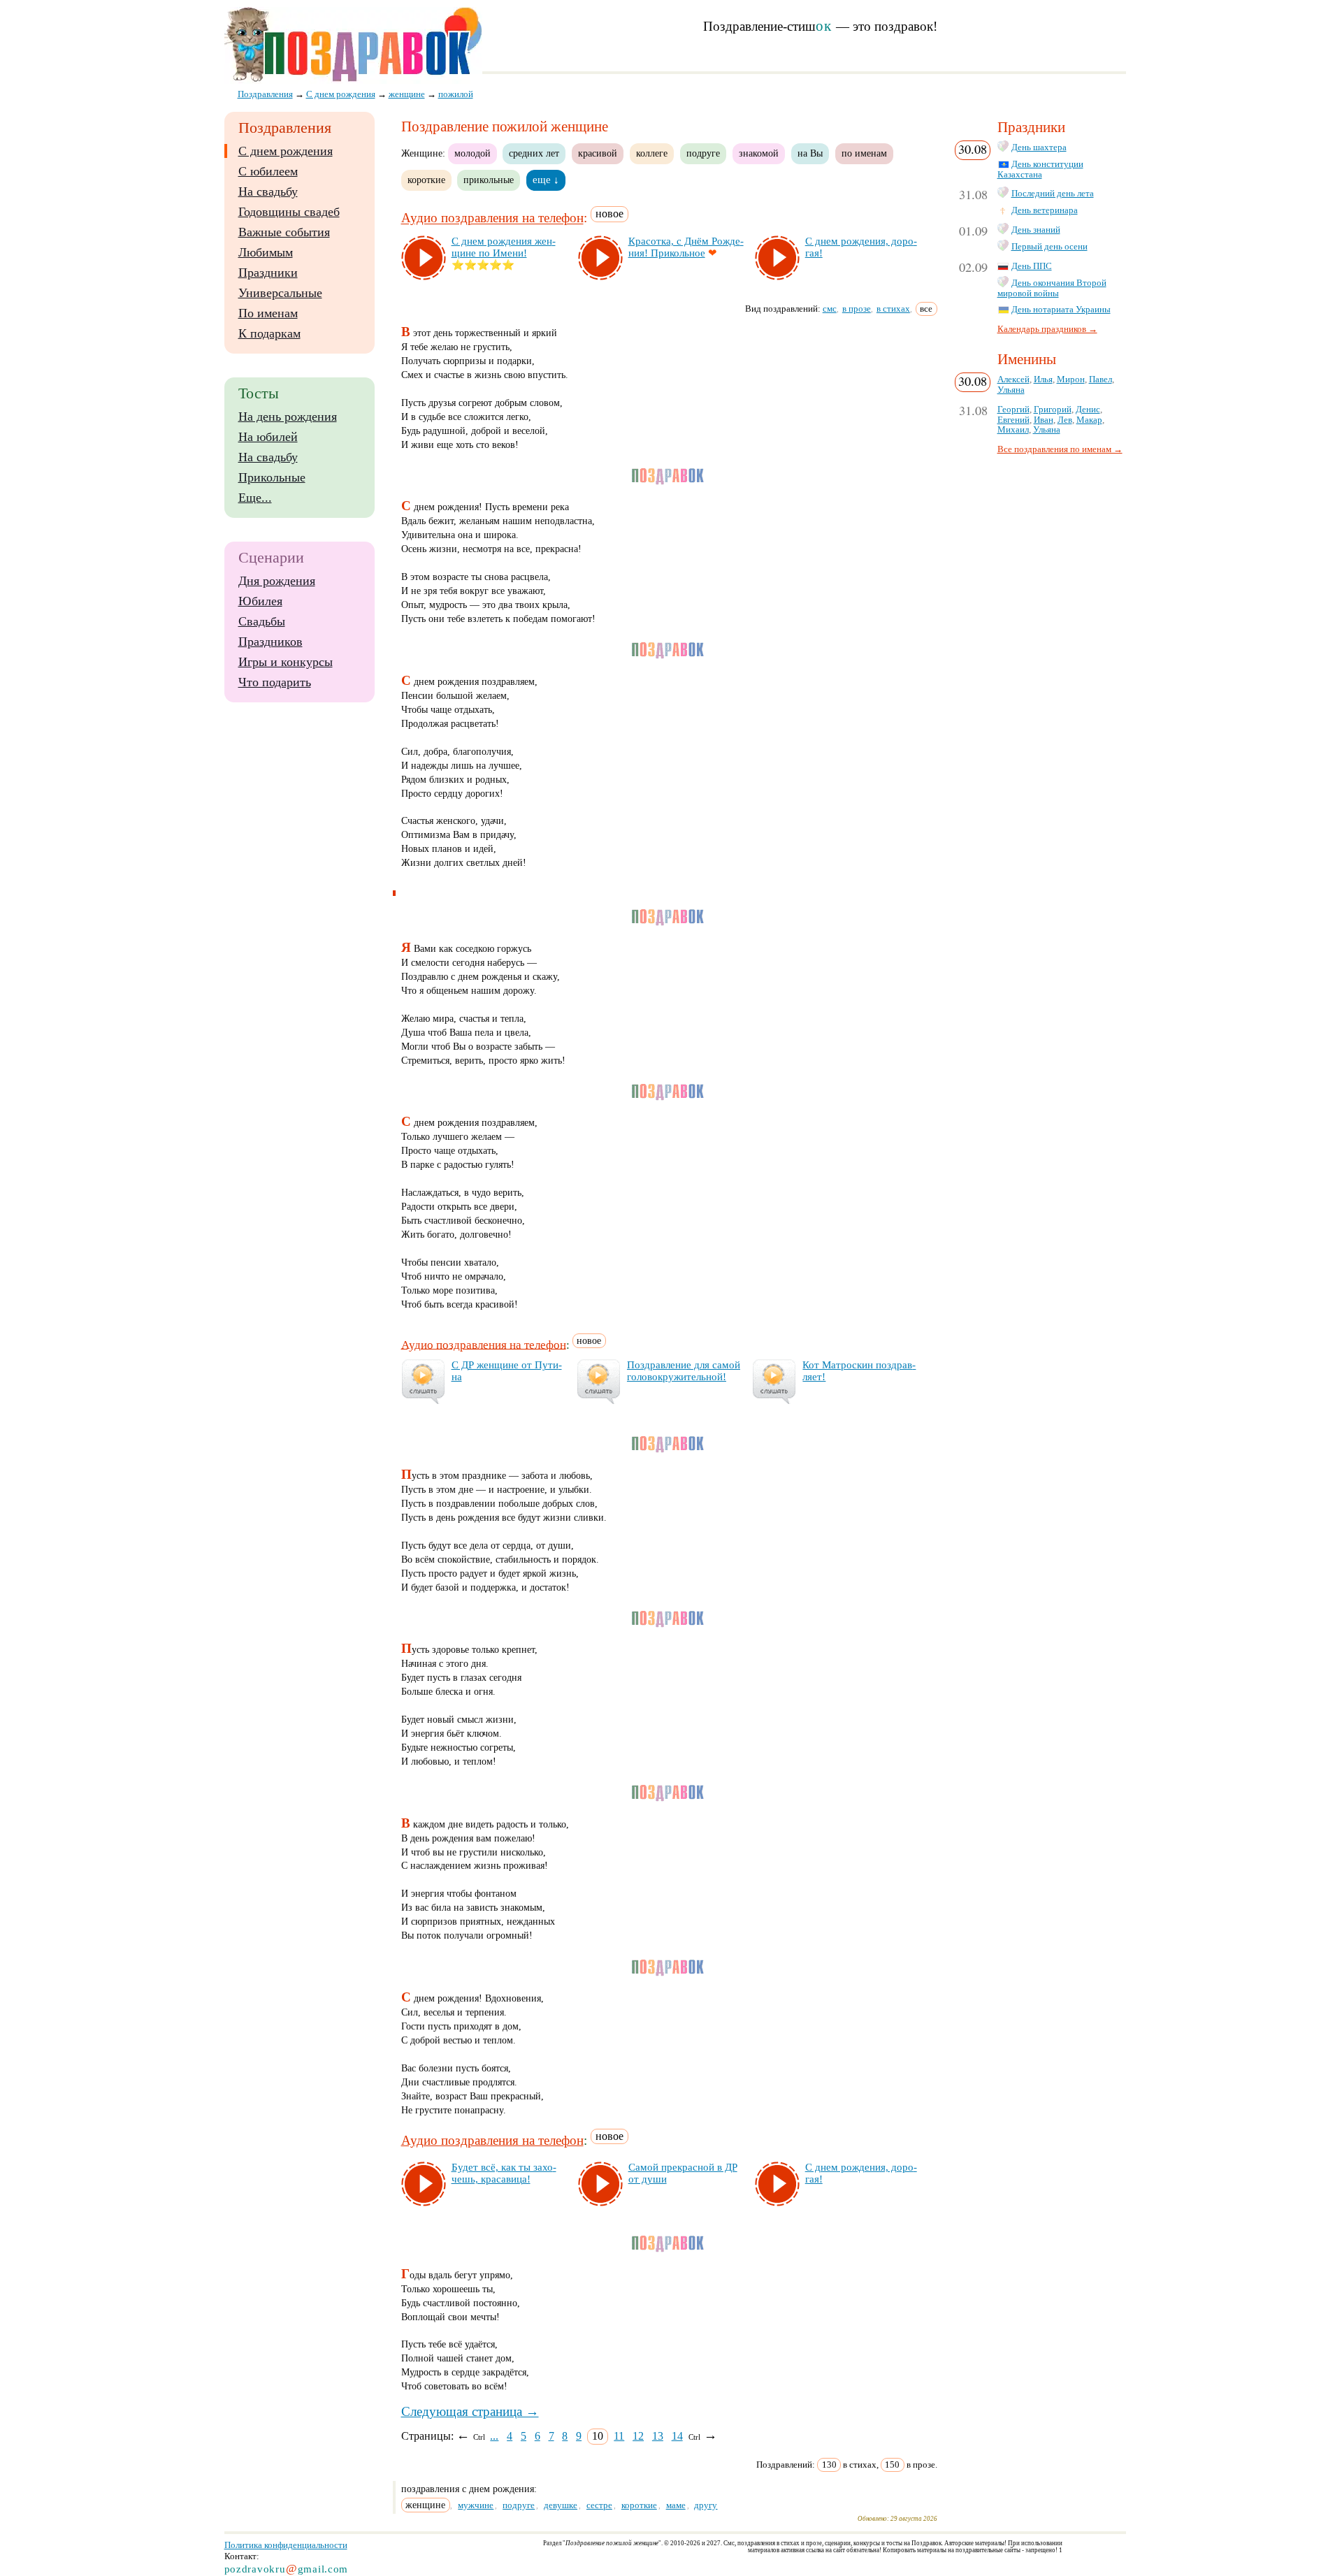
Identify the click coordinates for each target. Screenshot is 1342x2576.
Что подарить (275, 682)
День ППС (1032, 266)
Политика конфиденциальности (286, 2545)
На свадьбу (268, 191)
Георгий (1013, 410)
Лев (1065, 420)
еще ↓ (546, 180)
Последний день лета (1053, 194)
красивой (598, 153)
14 (677, 2436)
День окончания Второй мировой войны (1052, 288)
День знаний (1036, 230)
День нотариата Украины (1061, 310)
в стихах (893, 309)
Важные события (284, 232)
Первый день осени (1049, 247)
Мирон (1071, 379)
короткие (426, 180)
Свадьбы (262, 621)
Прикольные (272, 477)
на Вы (810, 153)
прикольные (489, 180)
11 (619, 2436)
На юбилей (268, 437)
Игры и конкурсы (286, 662)
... (494, 2436)
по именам (864, 153)
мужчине (476, 2505)
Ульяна (1011, 390)
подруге (703, 153)
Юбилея (260, 601)
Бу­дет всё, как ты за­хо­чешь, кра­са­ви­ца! (504, 2173)
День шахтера (1039, 147)
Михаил (1013, 430)
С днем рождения (286, 151)
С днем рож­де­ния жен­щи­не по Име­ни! (504, 247)
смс (830, 309)
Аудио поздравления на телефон (492, 218)
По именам (268, 313)
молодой (472, 153)
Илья (1043, 379)
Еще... (255, 498)
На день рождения (288, 417)
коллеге (652, 153)
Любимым (266, 252)
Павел (1101, 379)
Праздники (268, 273)
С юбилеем (268, 171)
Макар (1089, 420)
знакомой (759, 153)
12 (638, 2436)
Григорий (1053, 410)
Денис (1088, 410)
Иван (1044, 420)
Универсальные (280, 293)
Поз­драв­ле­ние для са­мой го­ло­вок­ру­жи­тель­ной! (684, 1371)
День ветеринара (1045, 210)
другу (706, 2505)
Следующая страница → (470, 2411)
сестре (599, 2505)
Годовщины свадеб (289, 212)
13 (658, 2436)
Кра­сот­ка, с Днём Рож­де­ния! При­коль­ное (686, 247)
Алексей (1013, 379)
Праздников (270, 642)
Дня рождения (277, 581)
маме (676, 2505)
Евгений (1013, 420)
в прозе (857, 309)
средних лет (534, 153)
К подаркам (269, 333)
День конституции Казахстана (1040, 169)
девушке (561, 2505)
